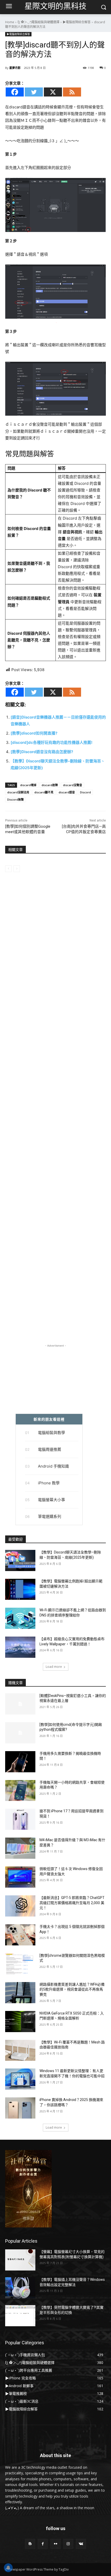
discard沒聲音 (73, 785)
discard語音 (67, 792)
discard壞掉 (28, 785)
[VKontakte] (81, 2544)
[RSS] (72, 92)
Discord (85, 792)
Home (10, 22)
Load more (54, 1667)
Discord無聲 (15, 799)
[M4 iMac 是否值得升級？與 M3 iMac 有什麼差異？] (20, 1848)
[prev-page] (8, 869)
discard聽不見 (44, 792)
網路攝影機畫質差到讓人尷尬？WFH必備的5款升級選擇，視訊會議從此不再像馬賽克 (72, 1989)
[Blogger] (30, 2544)
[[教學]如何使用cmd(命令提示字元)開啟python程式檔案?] (20, 1733)
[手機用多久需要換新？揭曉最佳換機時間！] (20, 1762)
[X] (53, 92)
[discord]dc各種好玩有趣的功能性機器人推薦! (51, 742)
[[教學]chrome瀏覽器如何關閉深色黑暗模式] (20, 1964)
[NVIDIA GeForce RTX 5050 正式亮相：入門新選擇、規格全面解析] (20, 2022)
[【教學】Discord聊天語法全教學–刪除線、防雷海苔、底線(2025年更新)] (20, 1560)
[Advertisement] (55, 1116)
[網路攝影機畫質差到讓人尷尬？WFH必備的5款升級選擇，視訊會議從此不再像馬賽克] (20, 1993)
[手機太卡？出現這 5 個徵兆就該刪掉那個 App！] (20, 1935)
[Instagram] (68, 2544)
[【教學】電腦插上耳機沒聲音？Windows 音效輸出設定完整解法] (20, 2288)
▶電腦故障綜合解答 (77, 22)
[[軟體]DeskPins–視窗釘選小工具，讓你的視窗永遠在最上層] (20, 1704)
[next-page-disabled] (17, 869)
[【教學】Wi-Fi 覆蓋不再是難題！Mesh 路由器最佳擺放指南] (20, 2050)
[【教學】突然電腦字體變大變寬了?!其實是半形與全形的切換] (20, 2316)
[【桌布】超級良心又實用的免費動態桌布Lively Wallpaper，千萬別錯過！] (20, 1647)
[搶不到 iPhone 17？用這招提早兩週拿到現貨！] (20, 1819)
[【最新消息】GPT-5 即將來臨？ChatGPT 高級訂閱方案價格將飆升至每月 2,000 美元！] (20, 1906)
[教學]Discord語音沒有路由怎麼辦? (42, 752)
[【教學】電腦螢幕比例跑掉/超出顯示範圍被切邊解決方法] (20, 1589)
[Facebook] (15, 92)
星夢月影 (15, 68)
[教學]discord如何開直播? (34, 733)
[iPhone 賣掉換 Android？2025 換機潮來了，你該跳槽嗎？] (20, 2108)
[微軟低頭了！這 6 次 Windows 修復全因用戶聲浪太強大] (20, 1877)
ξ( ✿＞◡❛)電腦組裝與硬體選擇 (38, 22)
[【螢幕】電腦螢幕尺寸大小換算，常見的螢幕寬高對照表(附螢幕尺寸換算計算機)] (20, 2260)
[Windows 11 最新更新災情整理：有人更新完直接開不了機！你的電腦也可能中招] (20, 2079)
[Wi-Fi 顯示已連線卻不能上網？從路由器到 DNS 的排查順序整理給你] (20, 1618)
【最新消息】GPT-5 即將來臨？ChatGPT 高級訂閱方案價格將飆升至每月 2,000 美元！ (72, 1903)
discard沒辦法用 (18, 792)
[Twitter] (34, 92)
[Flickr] (55, 2544)
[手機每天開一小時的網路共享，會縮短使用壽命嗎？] (20, 1791)
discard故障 (50, 785)
